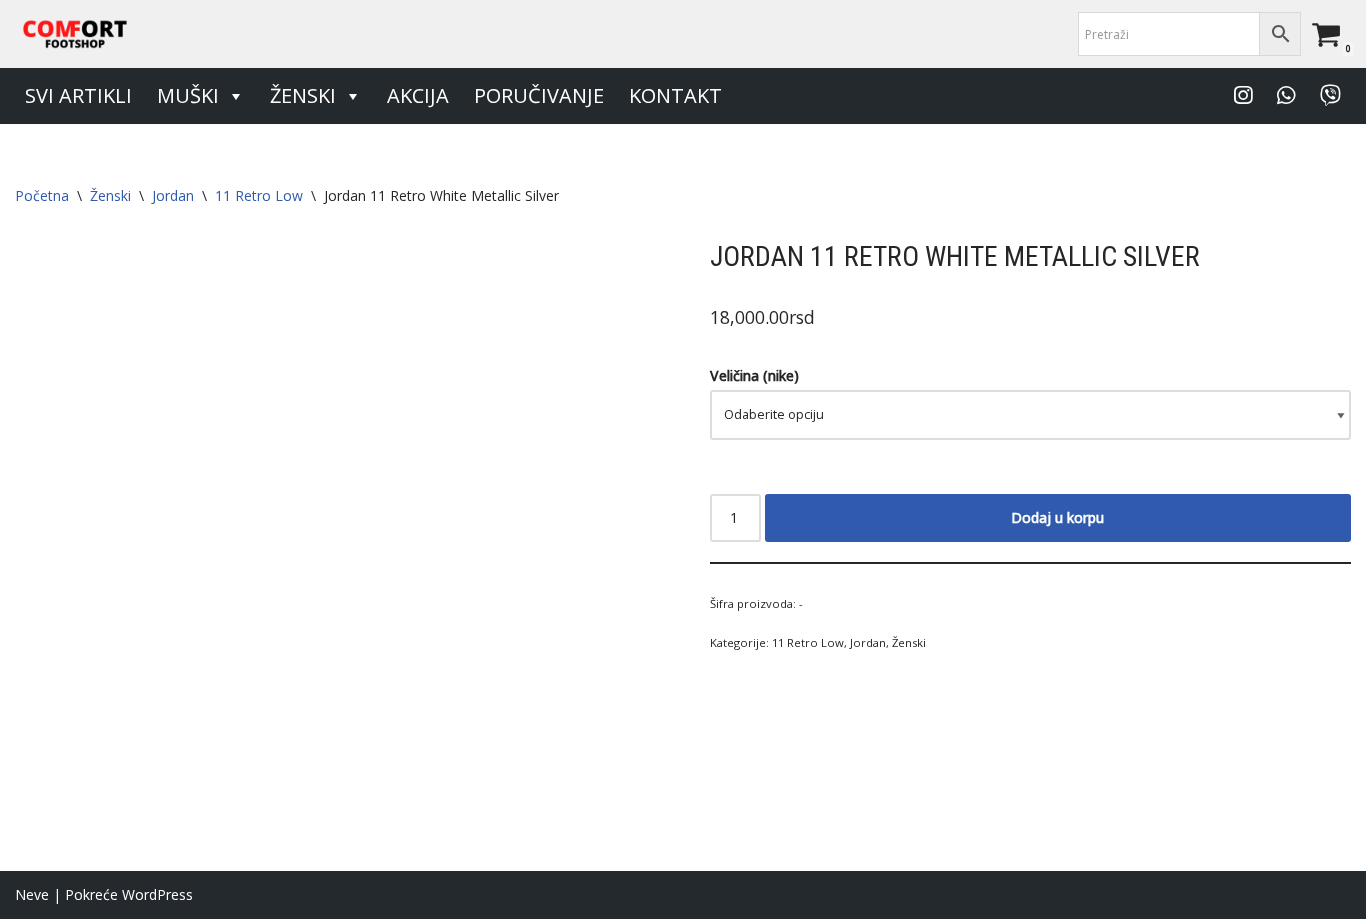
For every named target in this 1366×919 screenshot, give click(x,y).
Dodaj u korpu (1057, 517)
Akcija (418, 95)
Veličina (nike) (754, 375)
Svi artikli (78, 95)
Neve (32, 894)
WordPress (157, 894)
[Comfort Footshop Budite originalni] (75, 34)
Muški (188, 95)
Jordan (173, 195)
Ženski (303, 95)
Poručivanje (539, 95)
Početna (42, 195)
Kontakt (675, 95)
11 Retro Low (259, 195)
